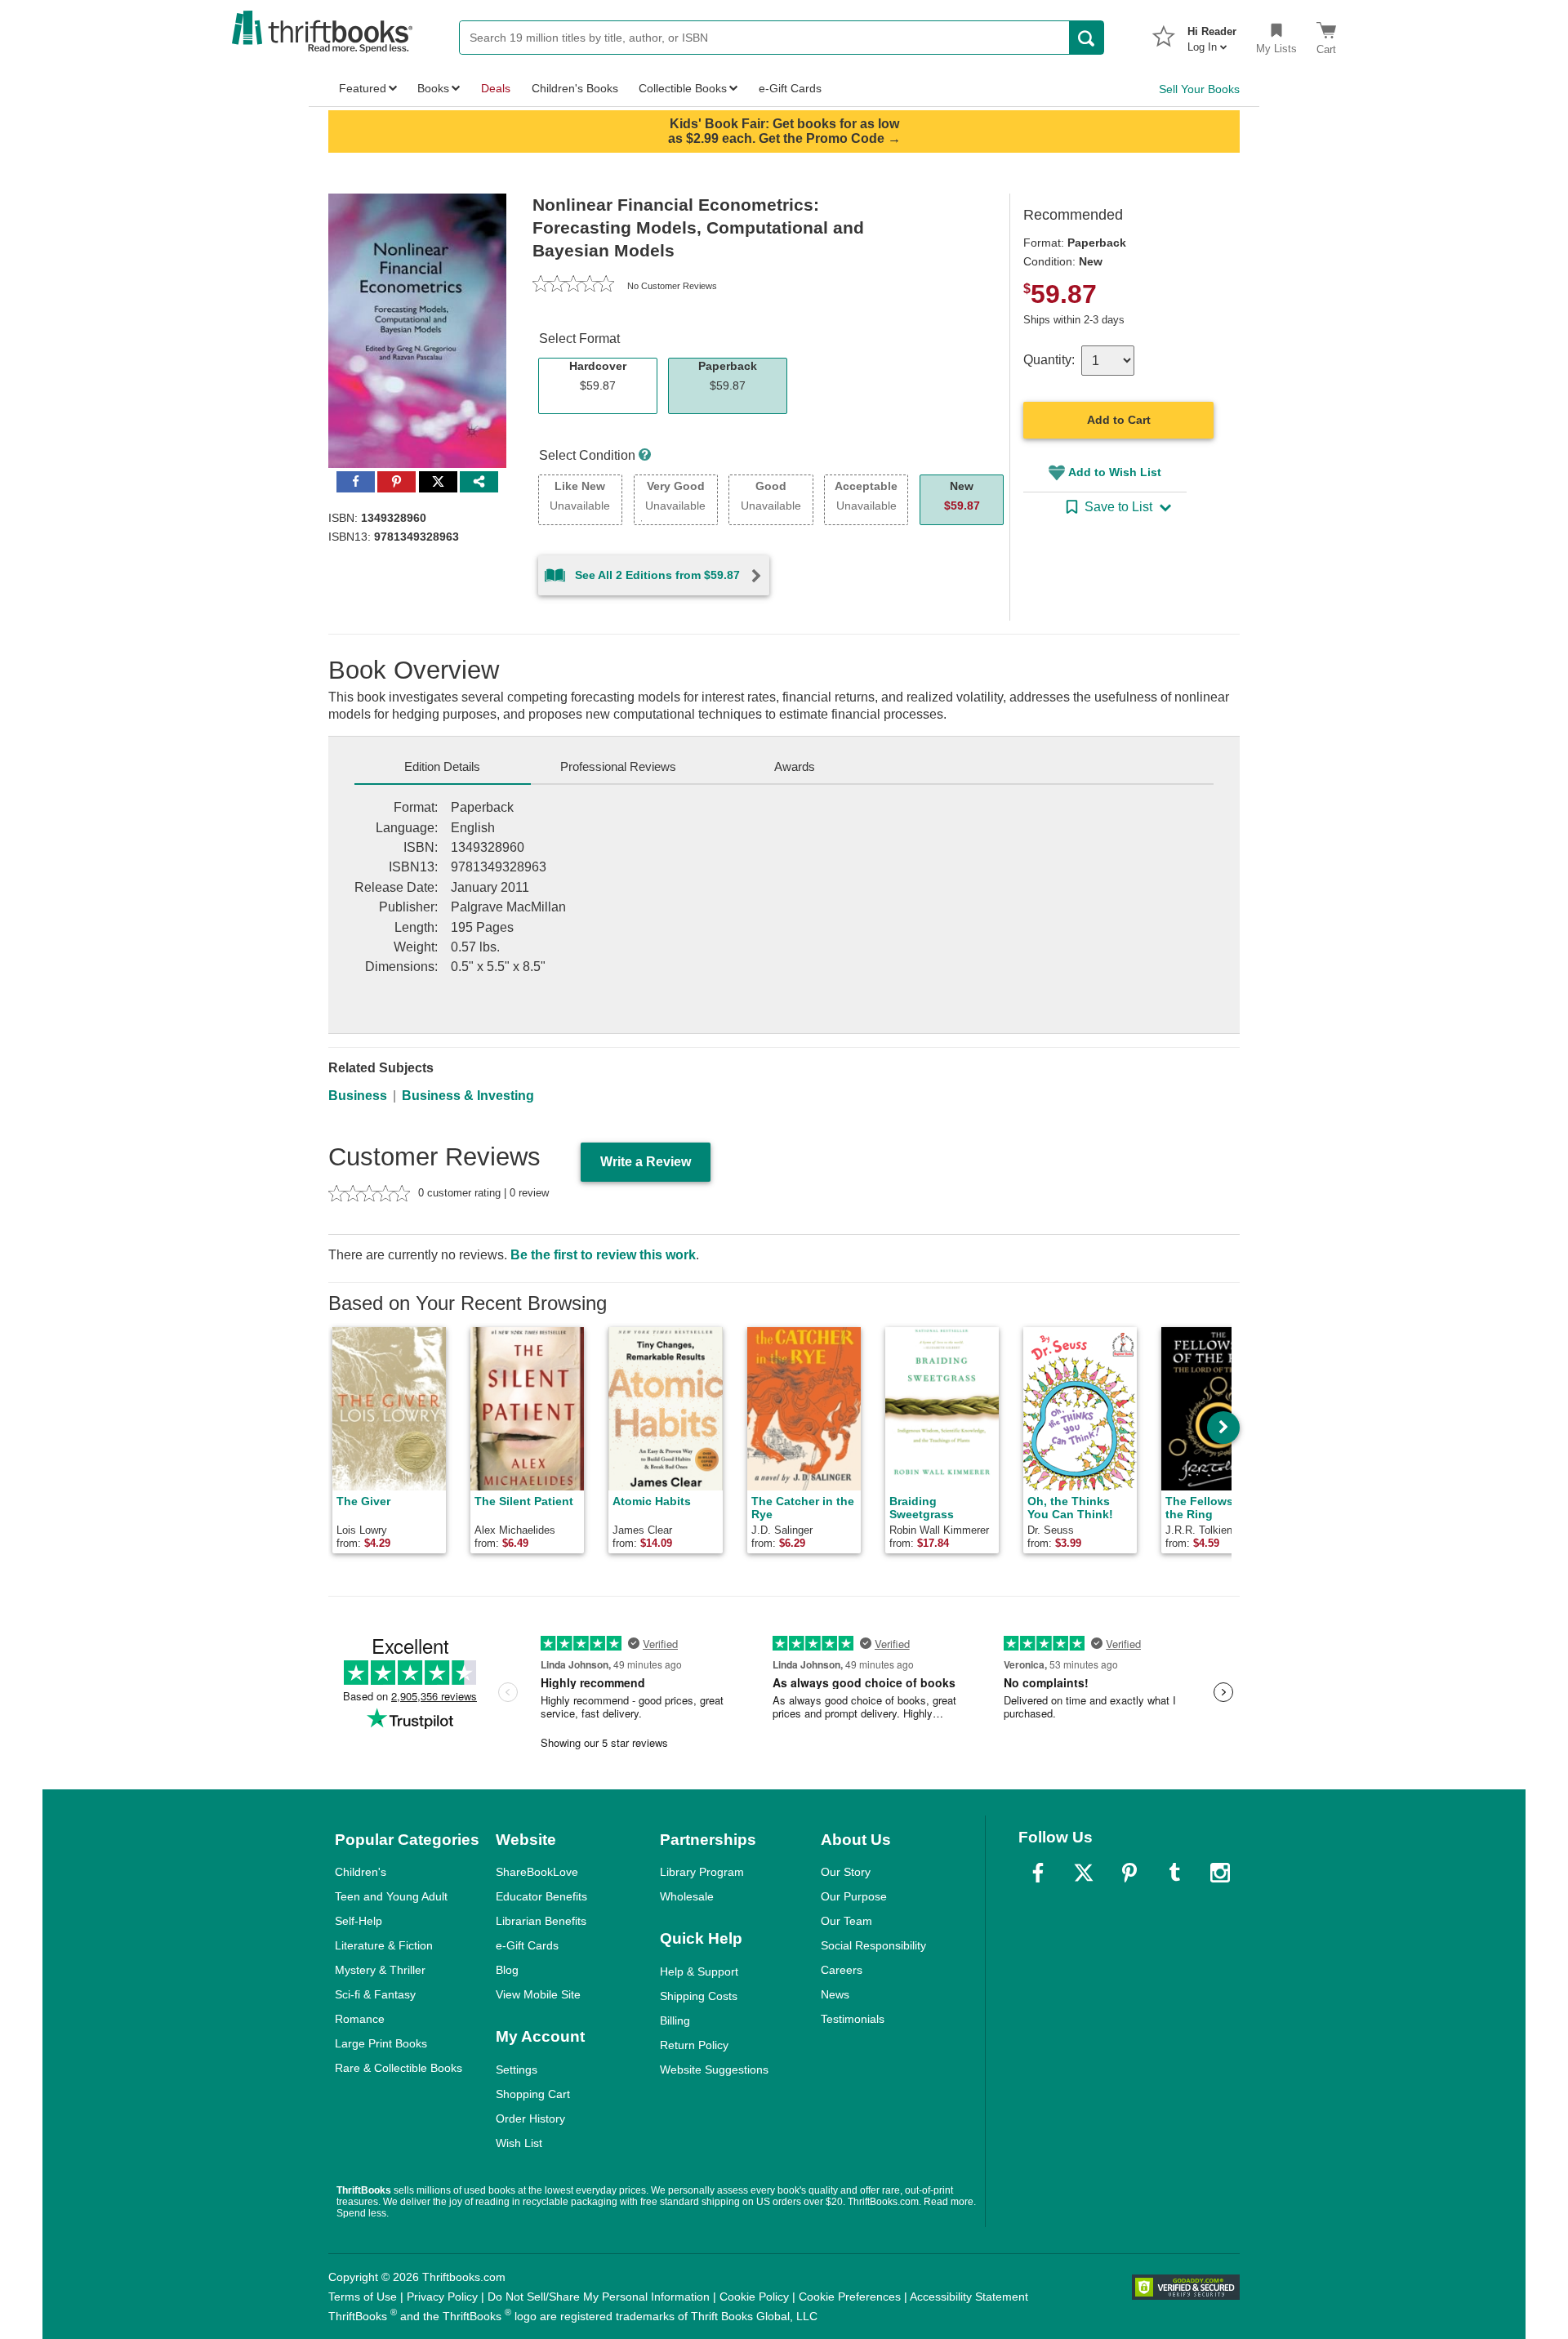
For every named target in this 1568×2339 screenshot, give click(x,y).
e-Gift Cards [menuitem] (790, 88)
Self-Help (359, 1921)
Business (358, 1096)
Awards (795, 766)
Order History (530, 2118)
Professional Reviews (618, 766)
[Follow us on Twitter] (1084, 1873)
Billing (675, 2020)
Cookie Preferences (850, 2297)
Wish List (519, 2143)
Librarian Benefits (541, 1921)
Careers (842, 1970)
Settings (517, 2069)
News (835, 1994)
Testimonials (853, 2019)
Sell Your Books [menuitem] (1199, 89)
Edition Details (442, 766)
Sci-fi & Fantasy (375, 1994)
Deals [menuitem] (496, 88)
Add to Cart (1119, 420)
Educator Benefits (541, 1896)
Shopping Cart (533, 2094)
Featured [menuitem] (363, 88)
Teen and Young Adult (391, 1896)
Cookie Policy (754, 2297)
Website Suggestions (714, 2069)
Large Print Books (381, 2043)
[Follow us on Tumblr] (1174, 1873)
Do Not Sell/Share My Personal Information (599, 2297)
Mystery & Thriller (380, 1970)
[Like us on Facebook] (1038, 1873)
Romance (360, 2019)
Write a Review (646, 1162)
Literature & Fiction (384, 1945)
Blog (507, 1970)
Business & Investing (468, 1096)
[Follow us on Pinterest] (1129, 1873)
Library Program (702, 1872)
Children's (361, 1872)
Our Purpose (854, 1896)
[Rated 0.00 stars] (573, 286)
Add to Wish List (1115, 472)
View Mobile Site (538, 1994)
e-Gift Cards (527, 1945)
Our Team (846, 1921)
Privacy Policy (442, 2297)
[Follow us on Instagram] (1220, 1873)
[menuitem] (1212, 34)
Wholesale (687, 1896)
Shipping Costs (699, 1996)
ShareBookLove (537, 1872)
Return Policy (694, 2045)
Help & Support (699, 1971)
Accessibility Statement (969, 2297)
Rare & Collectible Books (399, 2068)
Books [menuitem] (433, 88)
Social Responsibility (873, 1945)
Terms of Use (363, 2297)
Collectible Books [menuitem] (683, 88)
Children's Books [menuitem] (575, 88)
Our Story (846, 1872)
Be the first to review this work (603, 1255)
